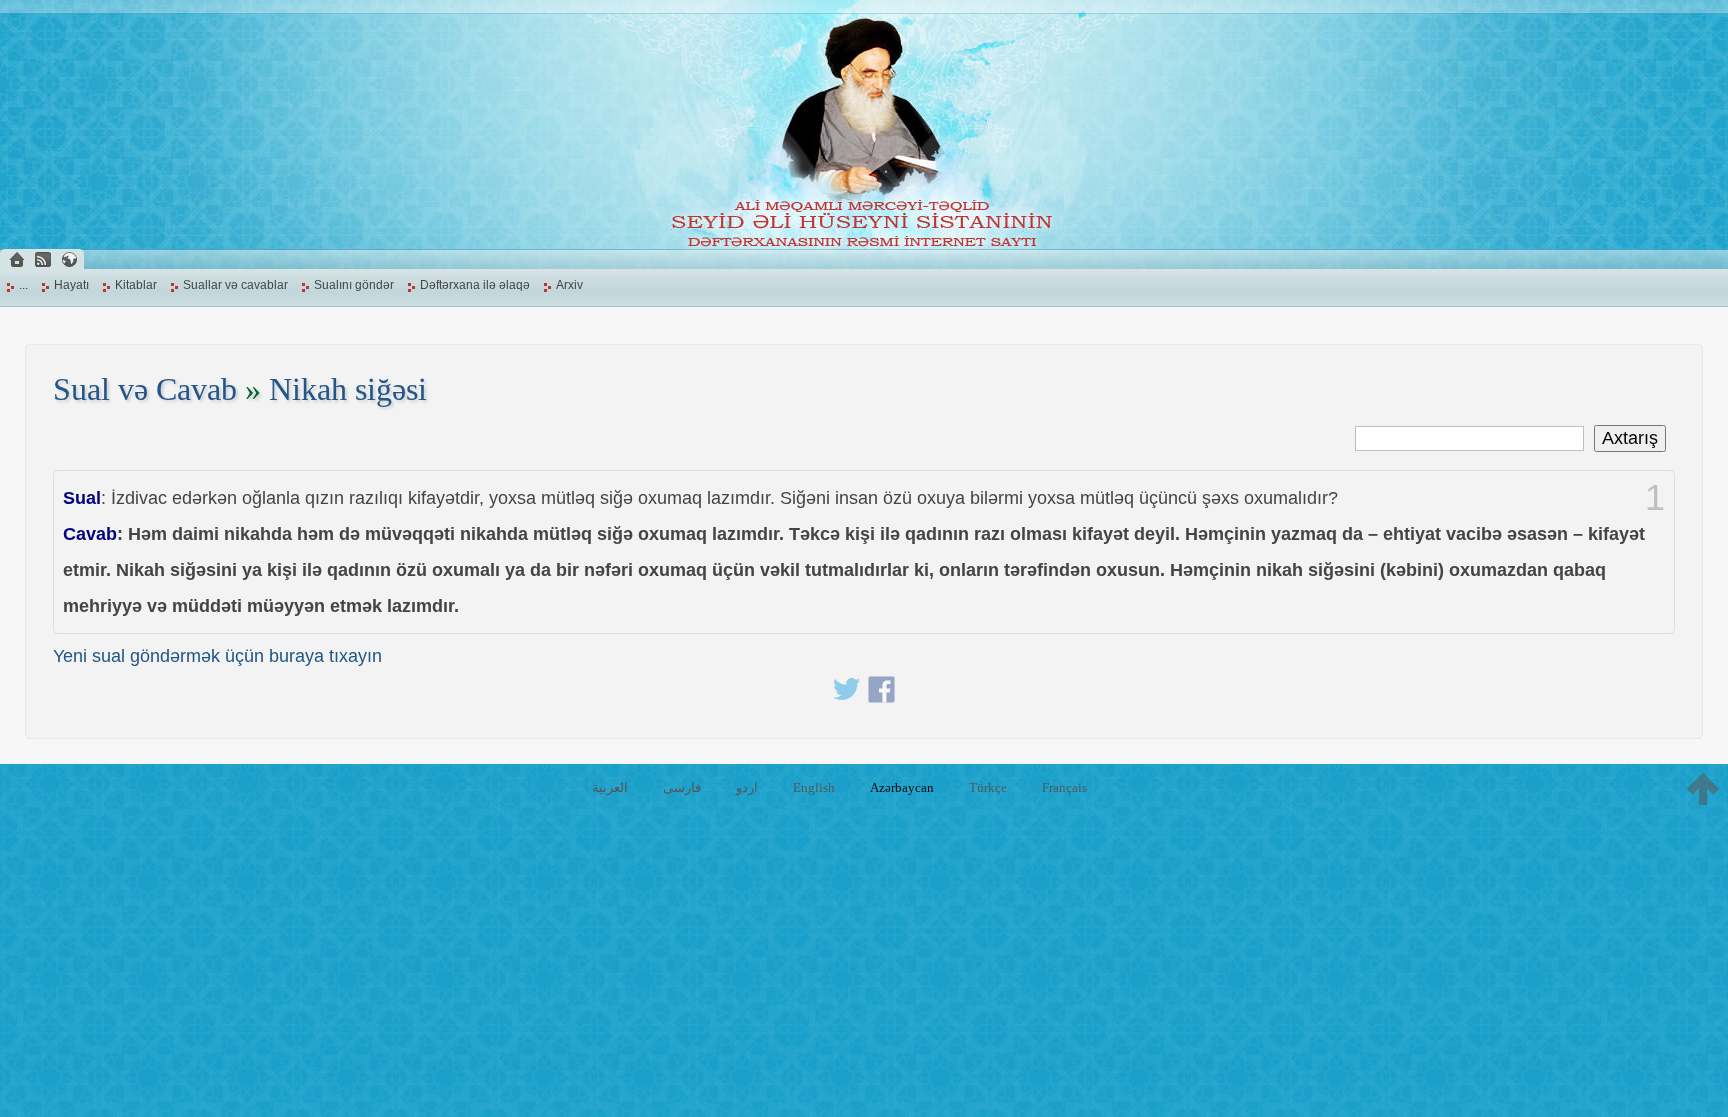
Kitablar (136, 285)
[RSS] (43, 259)
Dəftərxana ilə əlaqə (475, 285)
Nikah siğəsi (348, 389)
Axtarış (1630, 438)
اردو (747, 787)
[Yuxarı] (1703, 789)
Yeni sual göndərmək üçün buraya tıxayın (217, 656)
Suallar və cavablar (235, 285)
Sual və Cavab (145, 389)
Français (1064, 787)
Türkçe (988, 787)
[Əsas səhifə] (17, 259)
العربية (610, 787)
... (23, 285)
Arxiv (569, 285)
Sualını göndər (354, 285)
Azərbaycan (902, 787)
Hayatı (71, 285)
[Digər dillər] (69, 259)
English (814, 787)
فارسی (682, 787)
